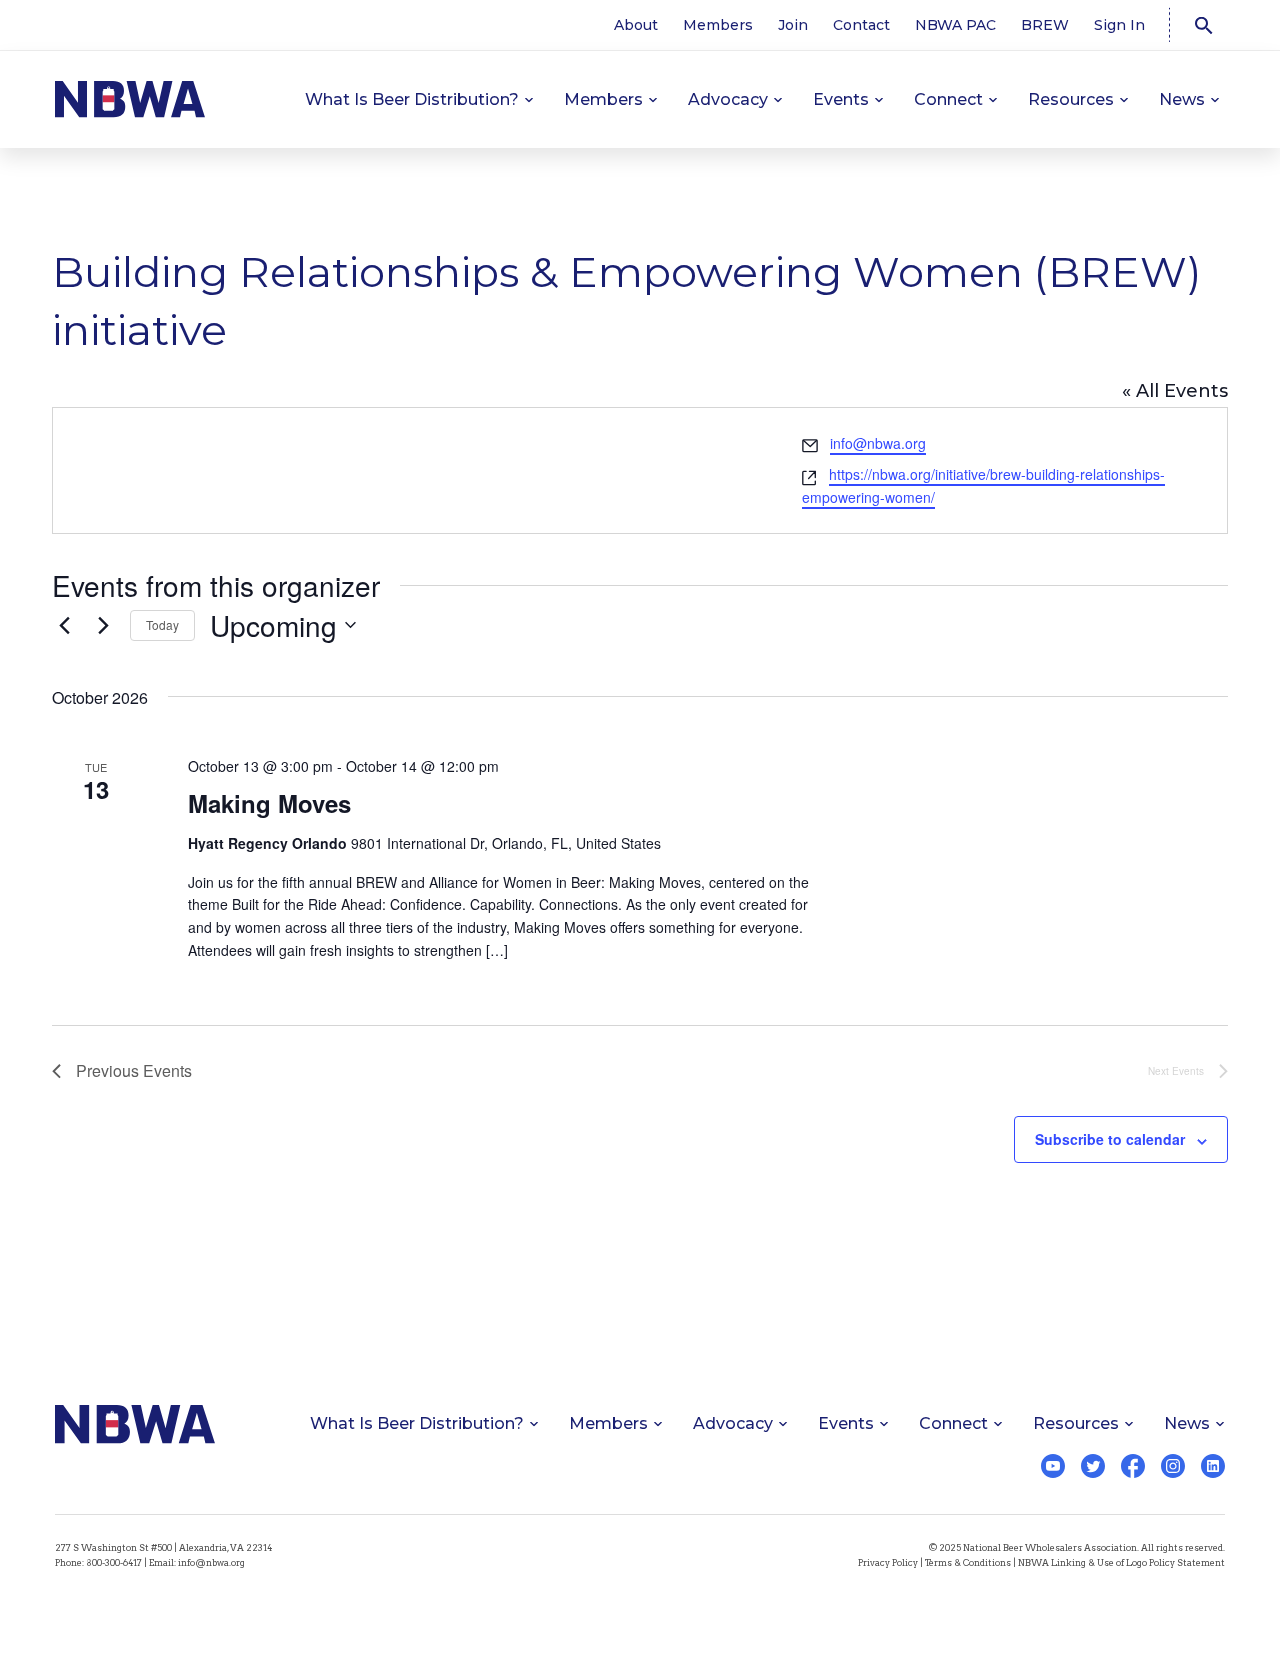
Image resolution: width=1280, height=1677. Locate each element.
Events (841, 99)
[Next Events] (103, 625)
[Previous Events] (64, 625)
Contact (861, 25)
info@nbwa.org (878, 443)
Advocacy (728, 99)
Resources (1071, 99)
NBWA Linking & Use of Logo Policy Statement (1121, 1562)
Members (718, 25)
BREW (1045, 25)
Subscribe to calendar (1110, 1139)
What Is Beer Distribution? (412, 99)
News (1182, 99)
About (636, 25)
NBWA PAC (955, 25)
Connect (948, 99)
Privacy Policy (888, 1562)
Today (162, 624)
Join (793, 25)
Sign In (1119, 25)
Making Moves (269, 803)
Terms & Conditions (968, 1562)
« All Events (1175, 391)
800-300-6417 (114, 1562)
